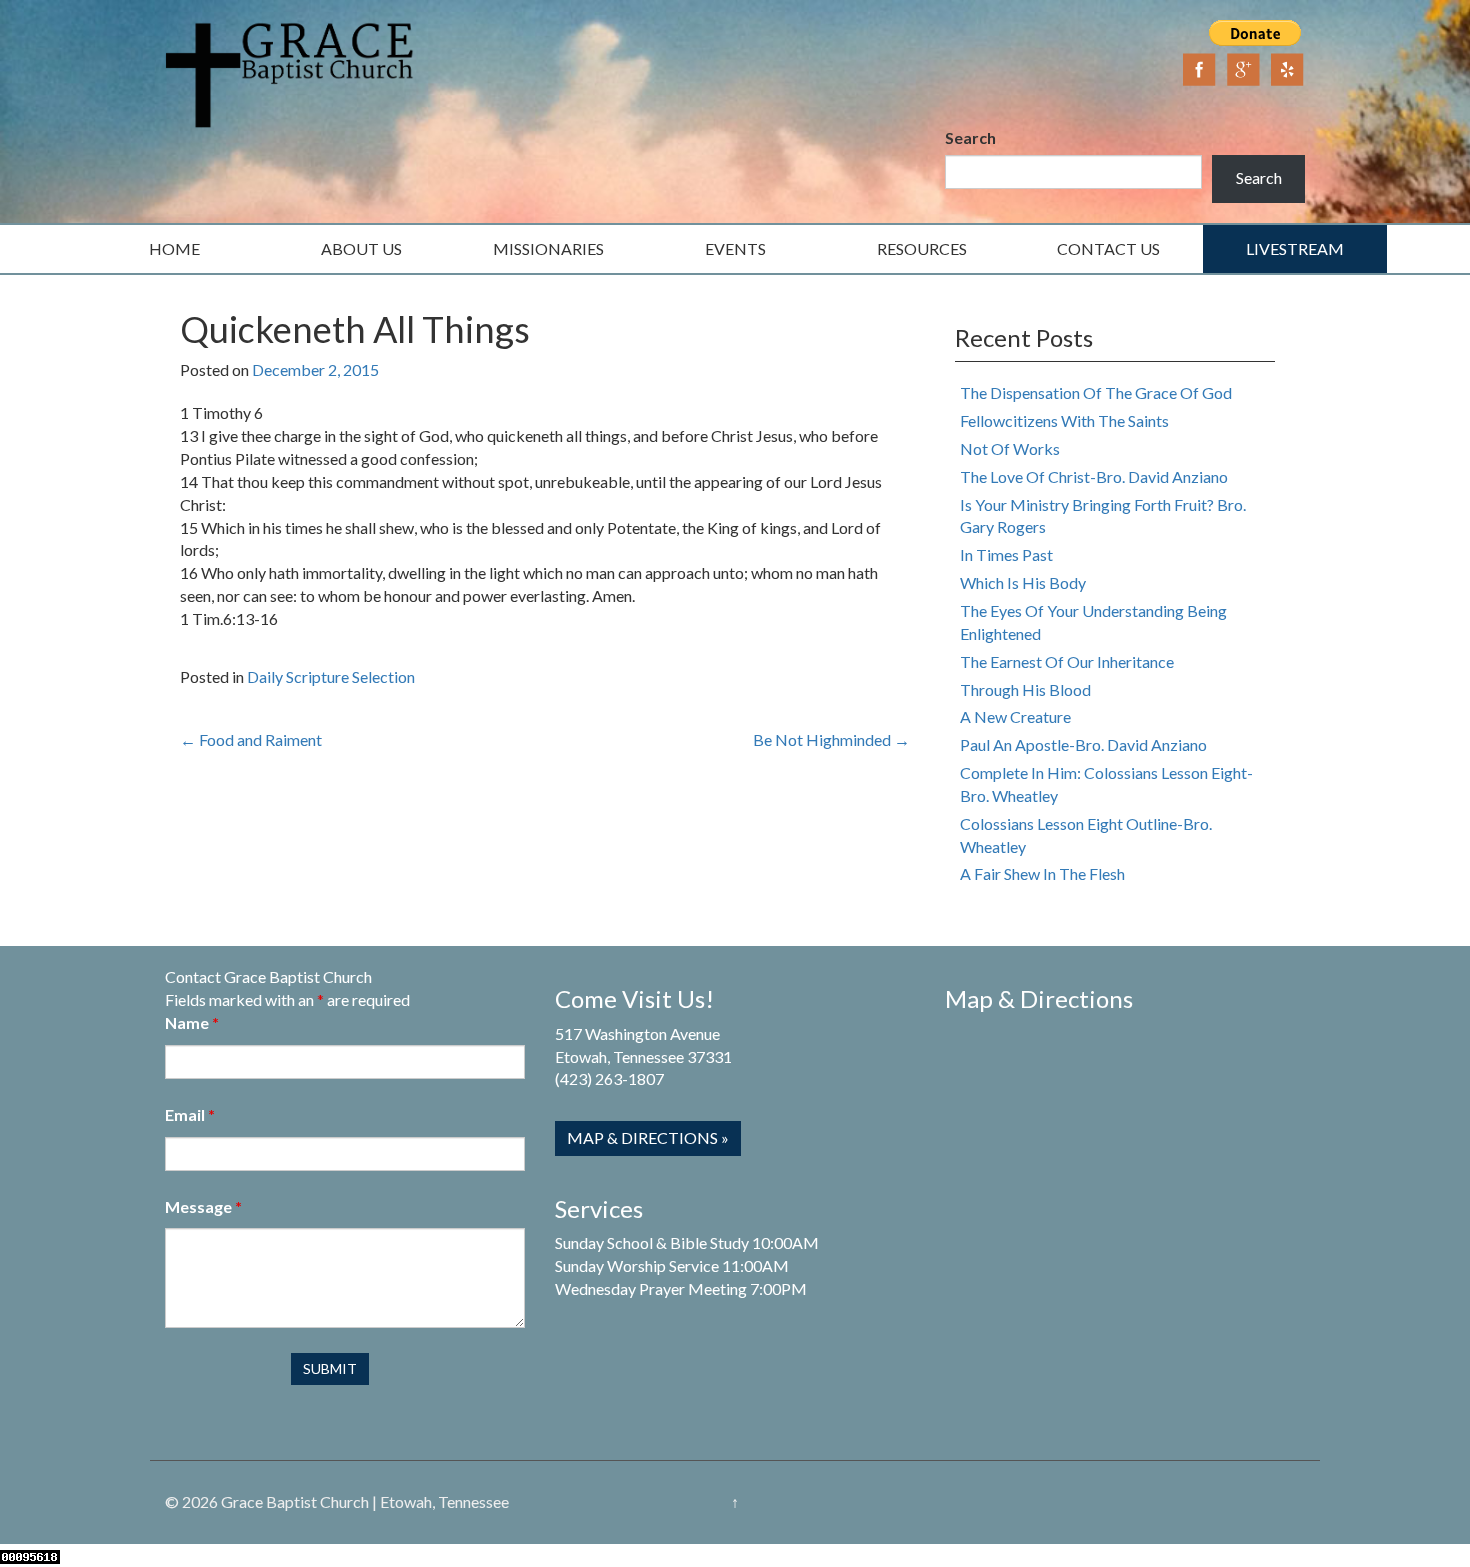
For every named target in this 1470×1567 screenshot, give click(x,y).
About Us (361, 248)
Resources (922, 248)
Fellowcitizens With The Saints (1064, 420)
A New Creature (1015, 716)
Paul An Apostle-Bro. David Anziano (1083, 744)
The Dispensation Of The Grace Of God (1096, 392)
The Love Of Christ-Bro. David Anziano (1094, 476)
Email (190, 1114)
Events (735, 248)
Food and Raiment (251, 739)
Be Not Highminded (831, 739)
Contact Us (1108, 248)
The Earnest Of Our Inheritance (1067, 661)
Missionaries (548, 248)
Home (174, 248)
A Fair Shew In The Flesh (1042, 873)
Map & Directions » (648, 1137)
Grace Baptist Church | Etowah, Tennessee (365, 1501)
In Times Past (1006, 554)
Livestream (1295, 248)
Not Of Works (1010, 448)
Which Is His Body (1023, 582)
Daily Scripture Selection (331, 676)
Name (192, 1022)
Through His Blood (1025, 689)
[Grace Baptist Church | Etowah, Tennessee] (290, 72)
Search (970, 137)
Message (203, 1206)
